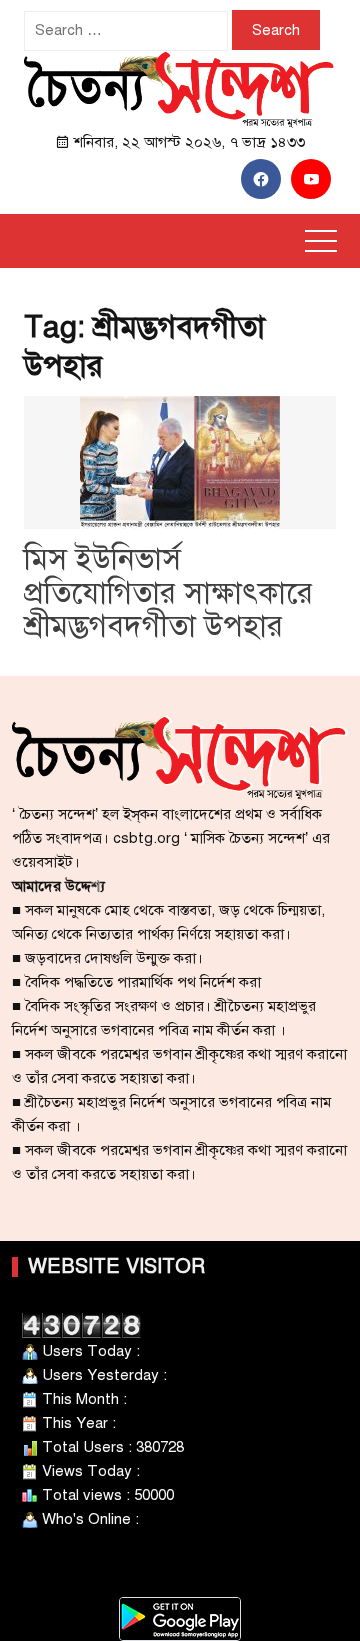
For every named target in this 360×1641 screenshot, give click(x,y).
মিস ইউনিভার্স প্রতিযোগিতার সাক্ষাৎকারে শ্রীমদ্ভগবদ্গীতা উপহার (168, 593)
